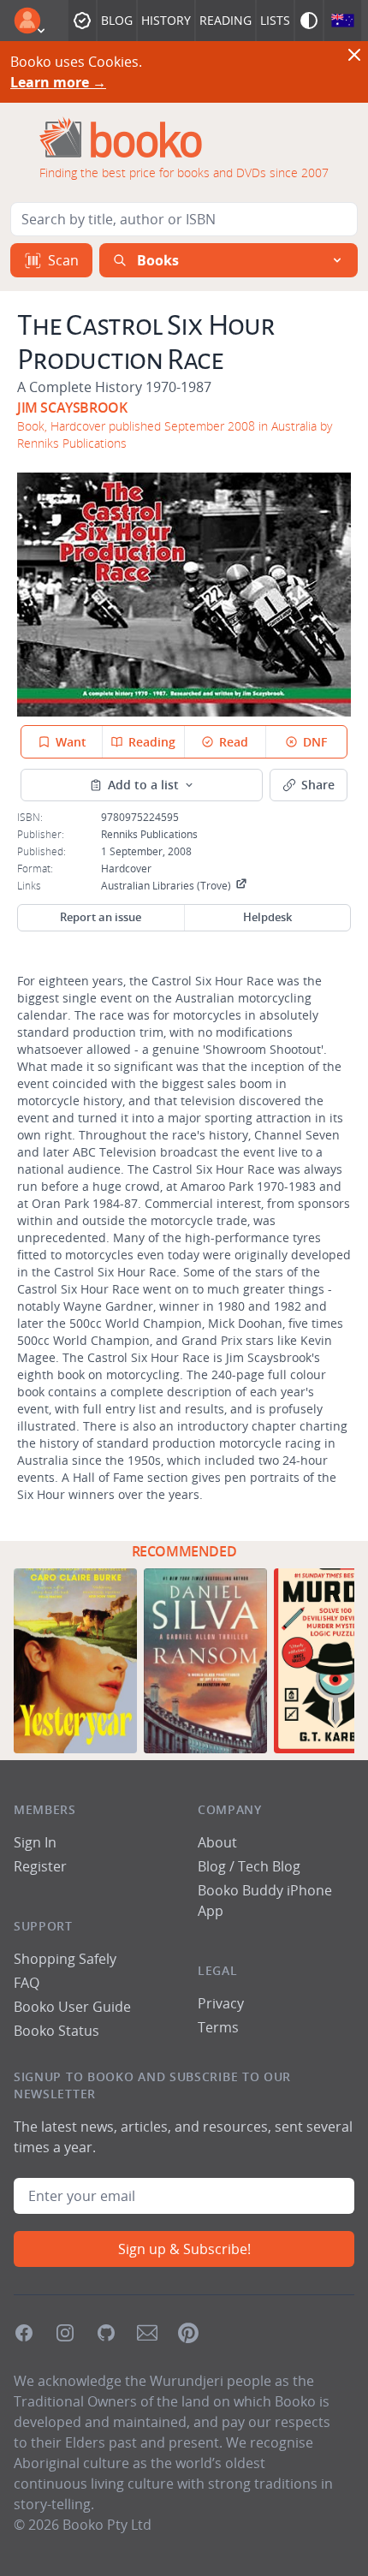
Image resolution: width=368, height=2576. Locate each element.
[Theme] (309, 21)
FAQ (27, 1983)
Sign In (35, 1842)
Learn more (58, 82)
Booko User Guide (72, 2007)
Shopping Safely (65, 1959)
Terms (218, 2027)
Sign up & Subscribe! (184, 2249)
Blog (117, 20)
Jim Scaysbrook (72, 408)
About (217, 1842)
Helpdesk (267, 917)
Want (71, 742)
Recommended (184, 1551)
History (166, 20)
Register (40, 1866)
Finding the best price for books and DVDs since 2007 (184, 173)
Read (234, 742)
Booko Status (56, 2031)
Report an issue (101, 917)
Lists (275, 20)
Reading (226, 20)
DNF (315, 742)
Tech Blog (269, 1866)
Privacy (221, 2003)
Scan (63, 260)
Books (158, 260)
